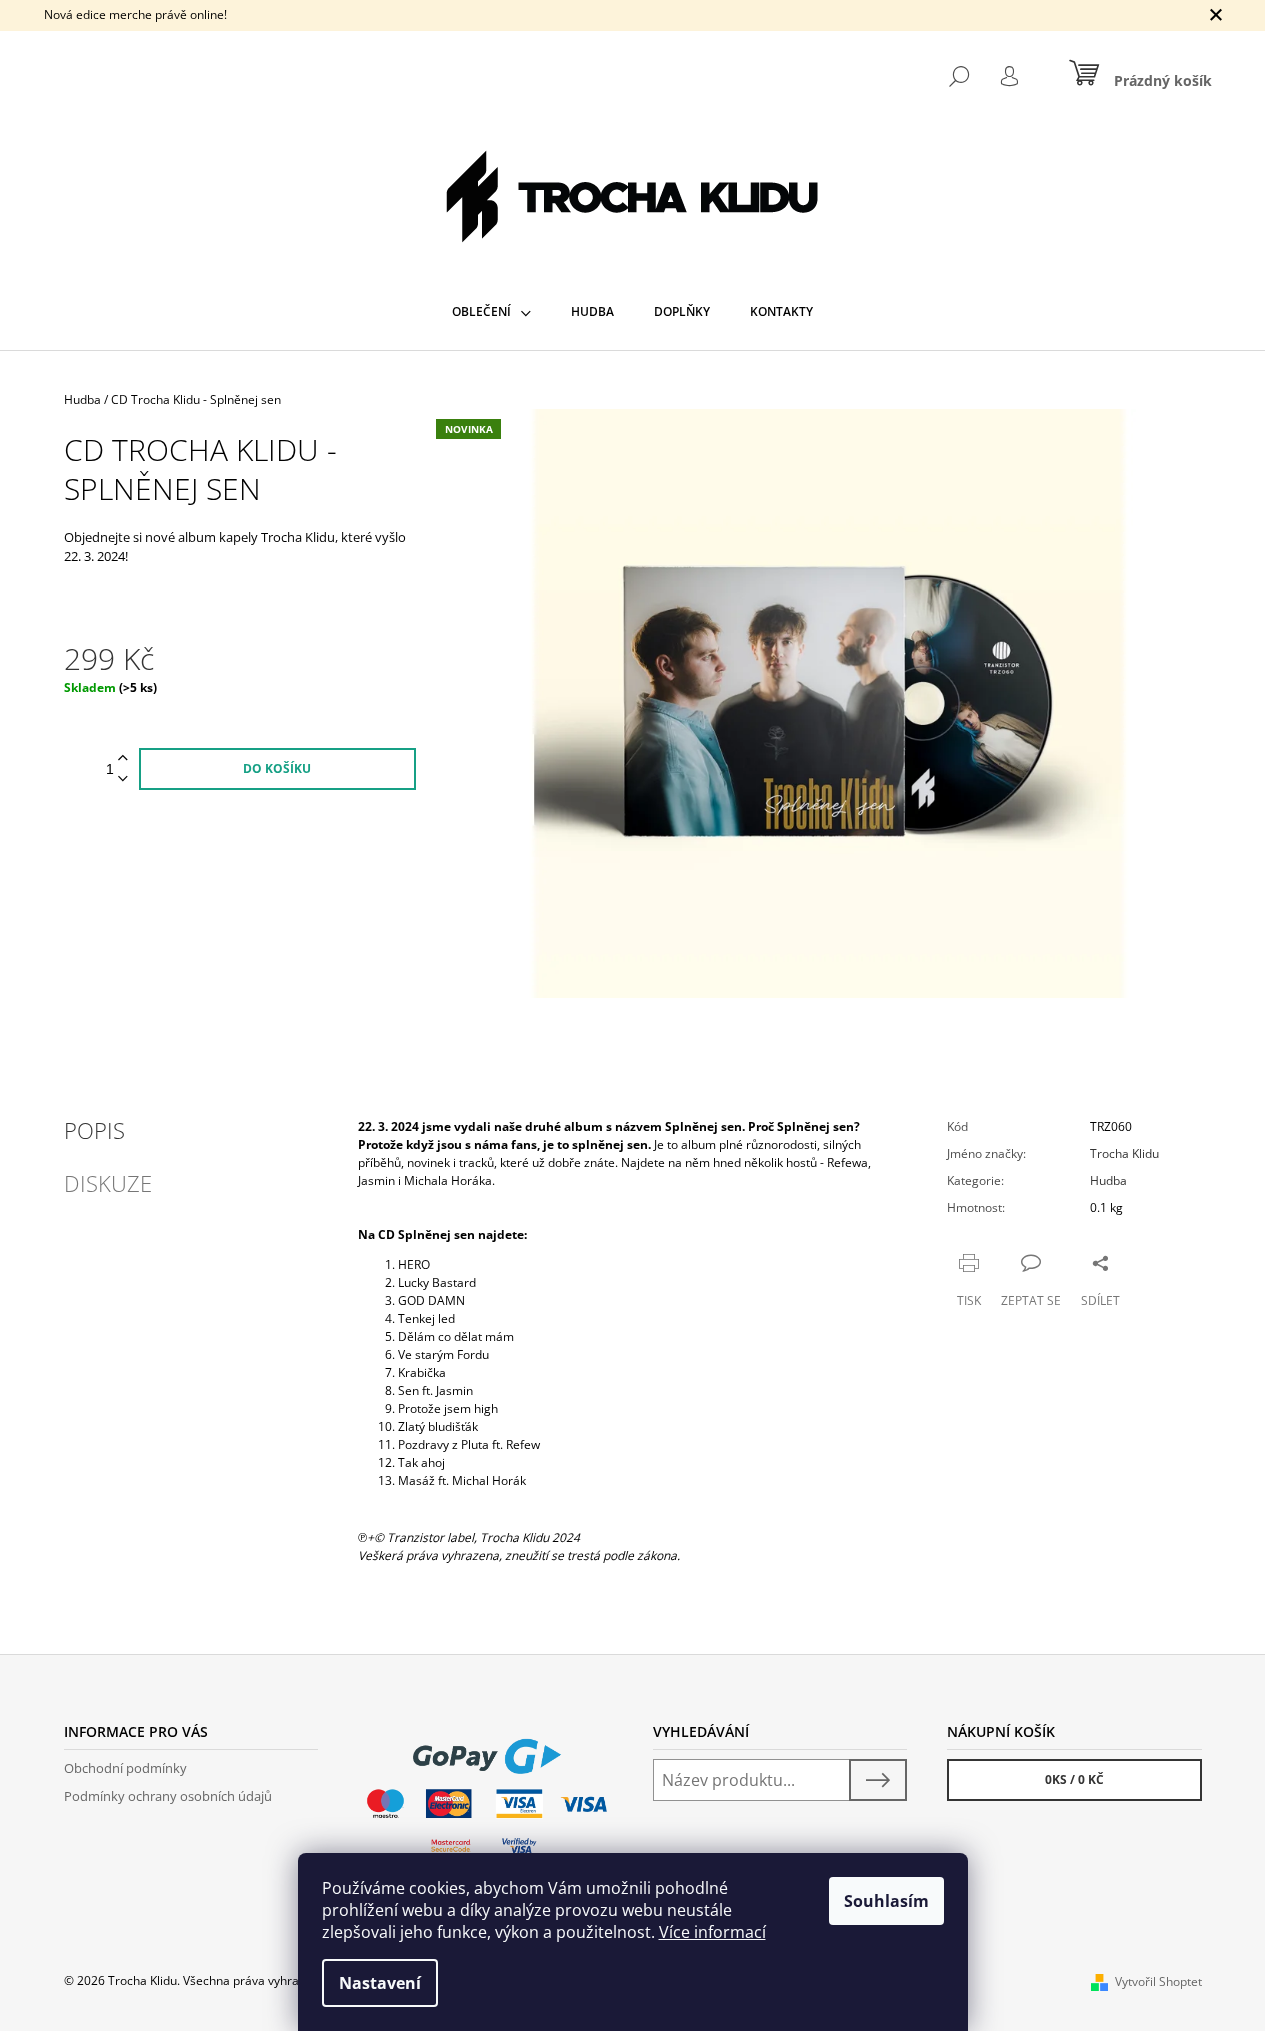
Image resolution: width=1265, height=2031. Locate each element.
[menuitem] (491, 312)
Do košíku (277, 768)
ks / (1074, 1779)
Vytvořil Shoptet (1158, 1981)
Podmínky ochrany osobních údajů (168, 1796)
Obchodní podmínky (125, 1768)
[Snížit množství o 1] (123, 779)
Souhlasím (886, 1901)
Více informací (712, 1932)
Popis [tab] (94, 1130)
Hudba (1108, 1180)
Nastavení (380, 1983)
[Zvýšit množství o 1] (123, 758)
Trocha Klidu (1124, 1153)
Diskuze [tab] (108, 1183)
